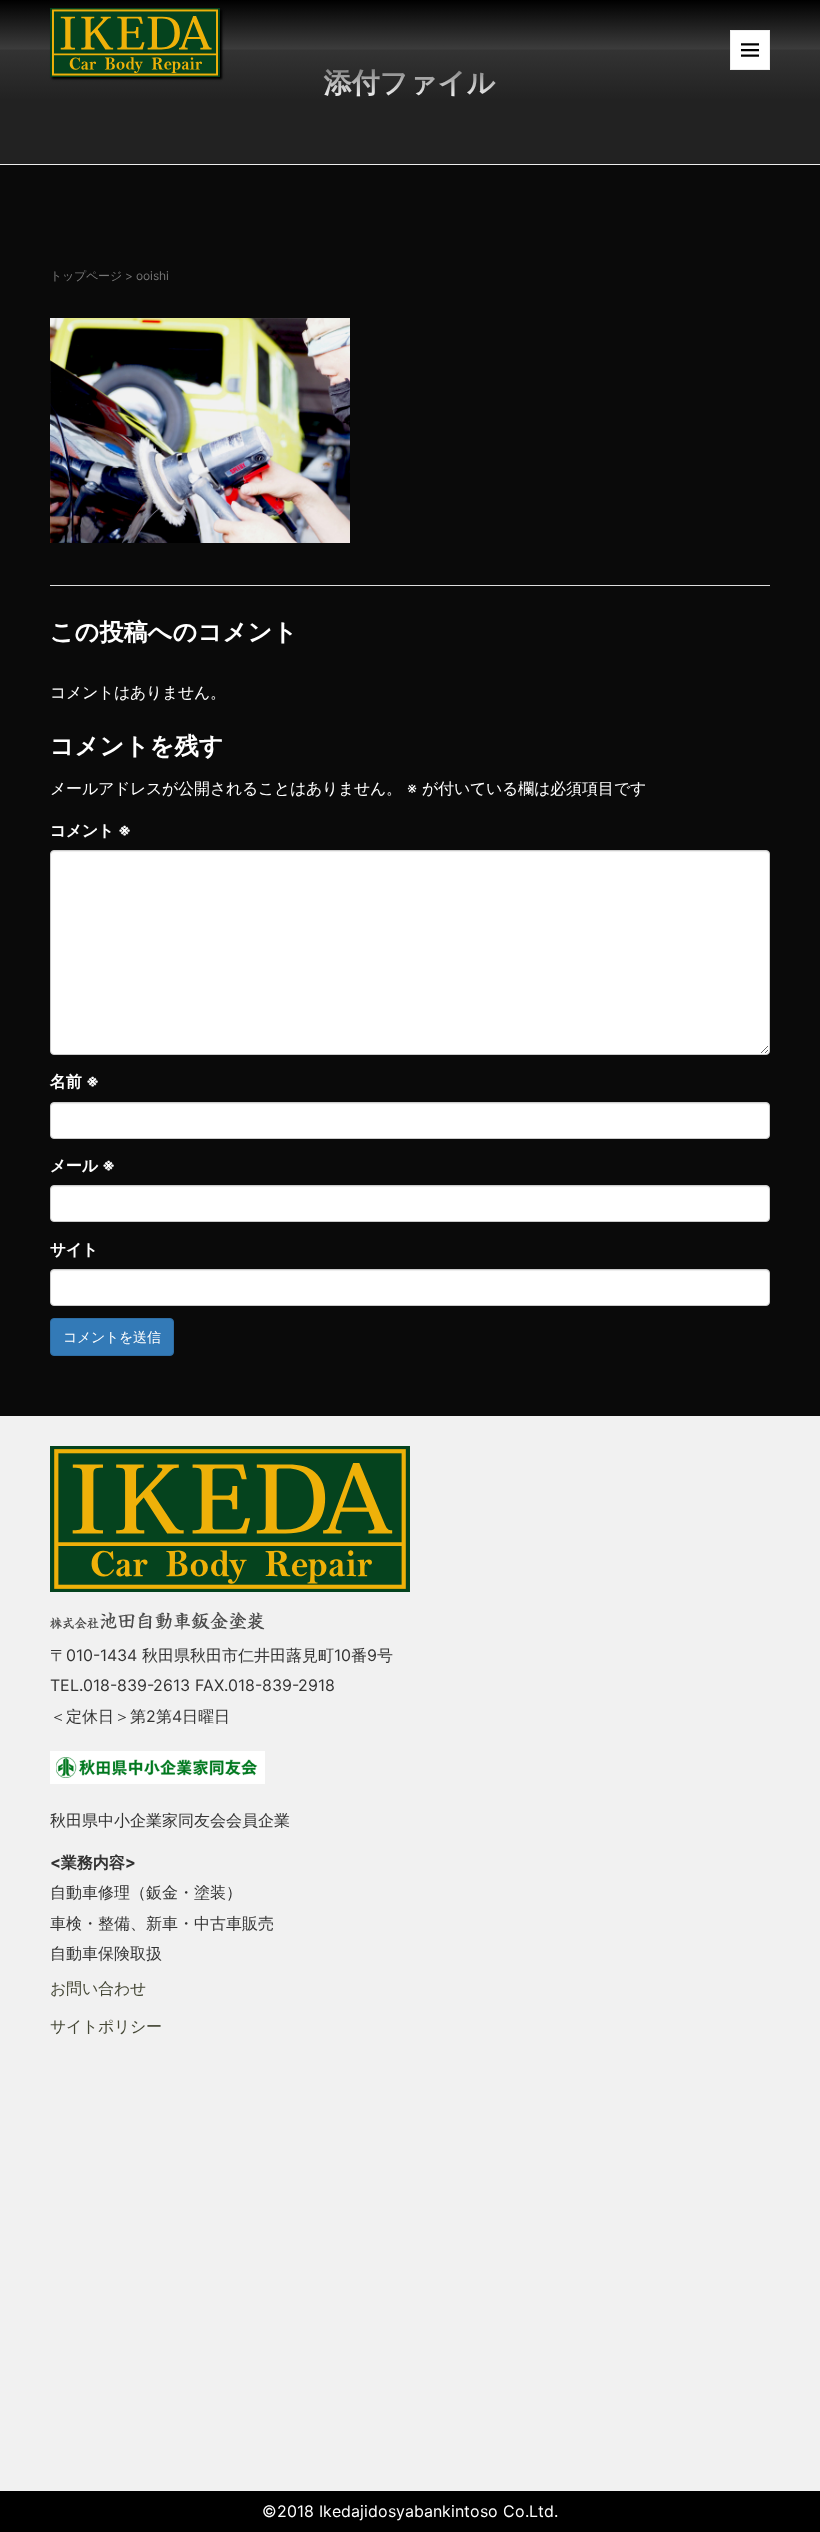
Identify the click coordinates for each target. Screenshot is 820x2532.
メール (82, 1165)
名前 (74, 1081)
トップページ (86, 275)
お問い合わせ (98, 1988)
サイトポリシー (106, 2026)
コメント (90, 830)
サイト (74, 1249)
